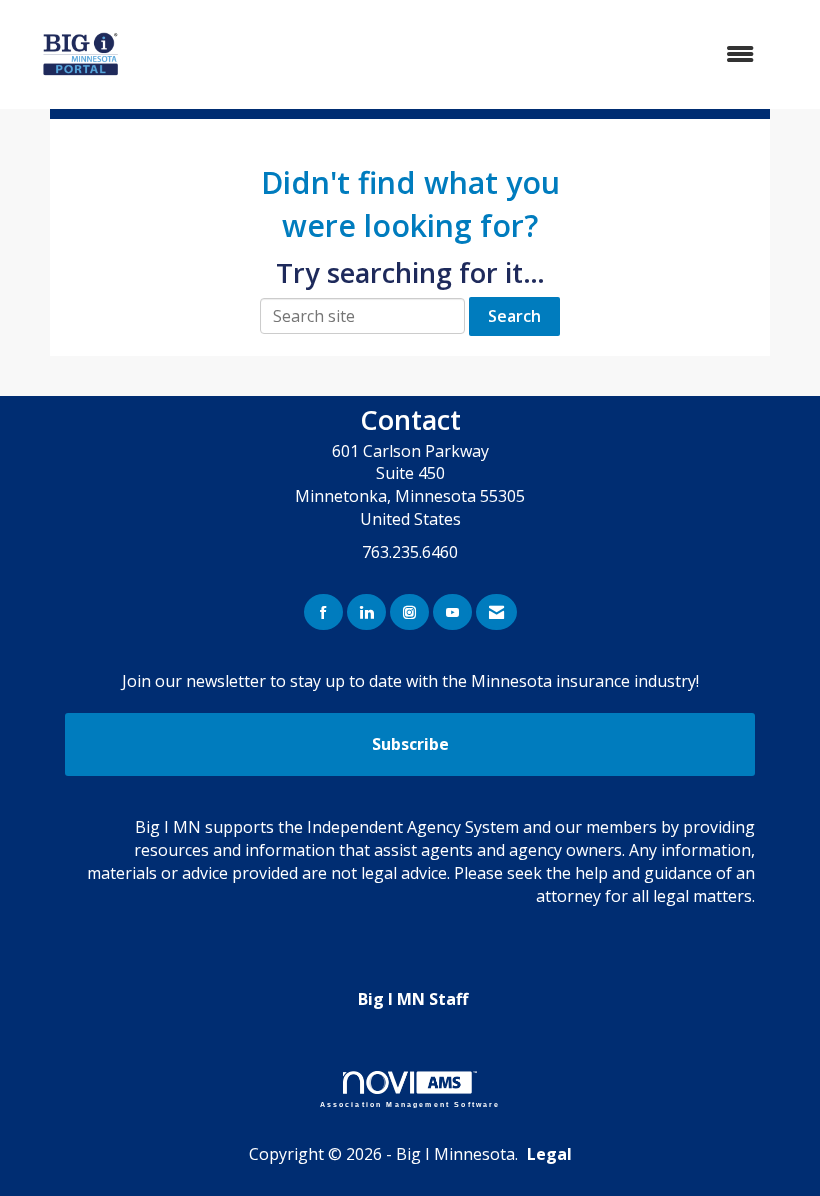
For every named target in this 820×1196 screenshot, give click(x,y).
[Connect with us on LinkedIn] (366, 612)
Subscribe (410, 744)
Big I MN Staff (413, 999)
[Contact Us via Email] (496, 612)
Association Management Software (410, 1104)
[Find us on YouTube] (452, 612)
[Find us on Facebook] (323, 612)
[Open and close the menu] (473, 54)
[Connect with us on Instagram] (409, 612)
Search (514, 316)
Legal (549, 1154)
